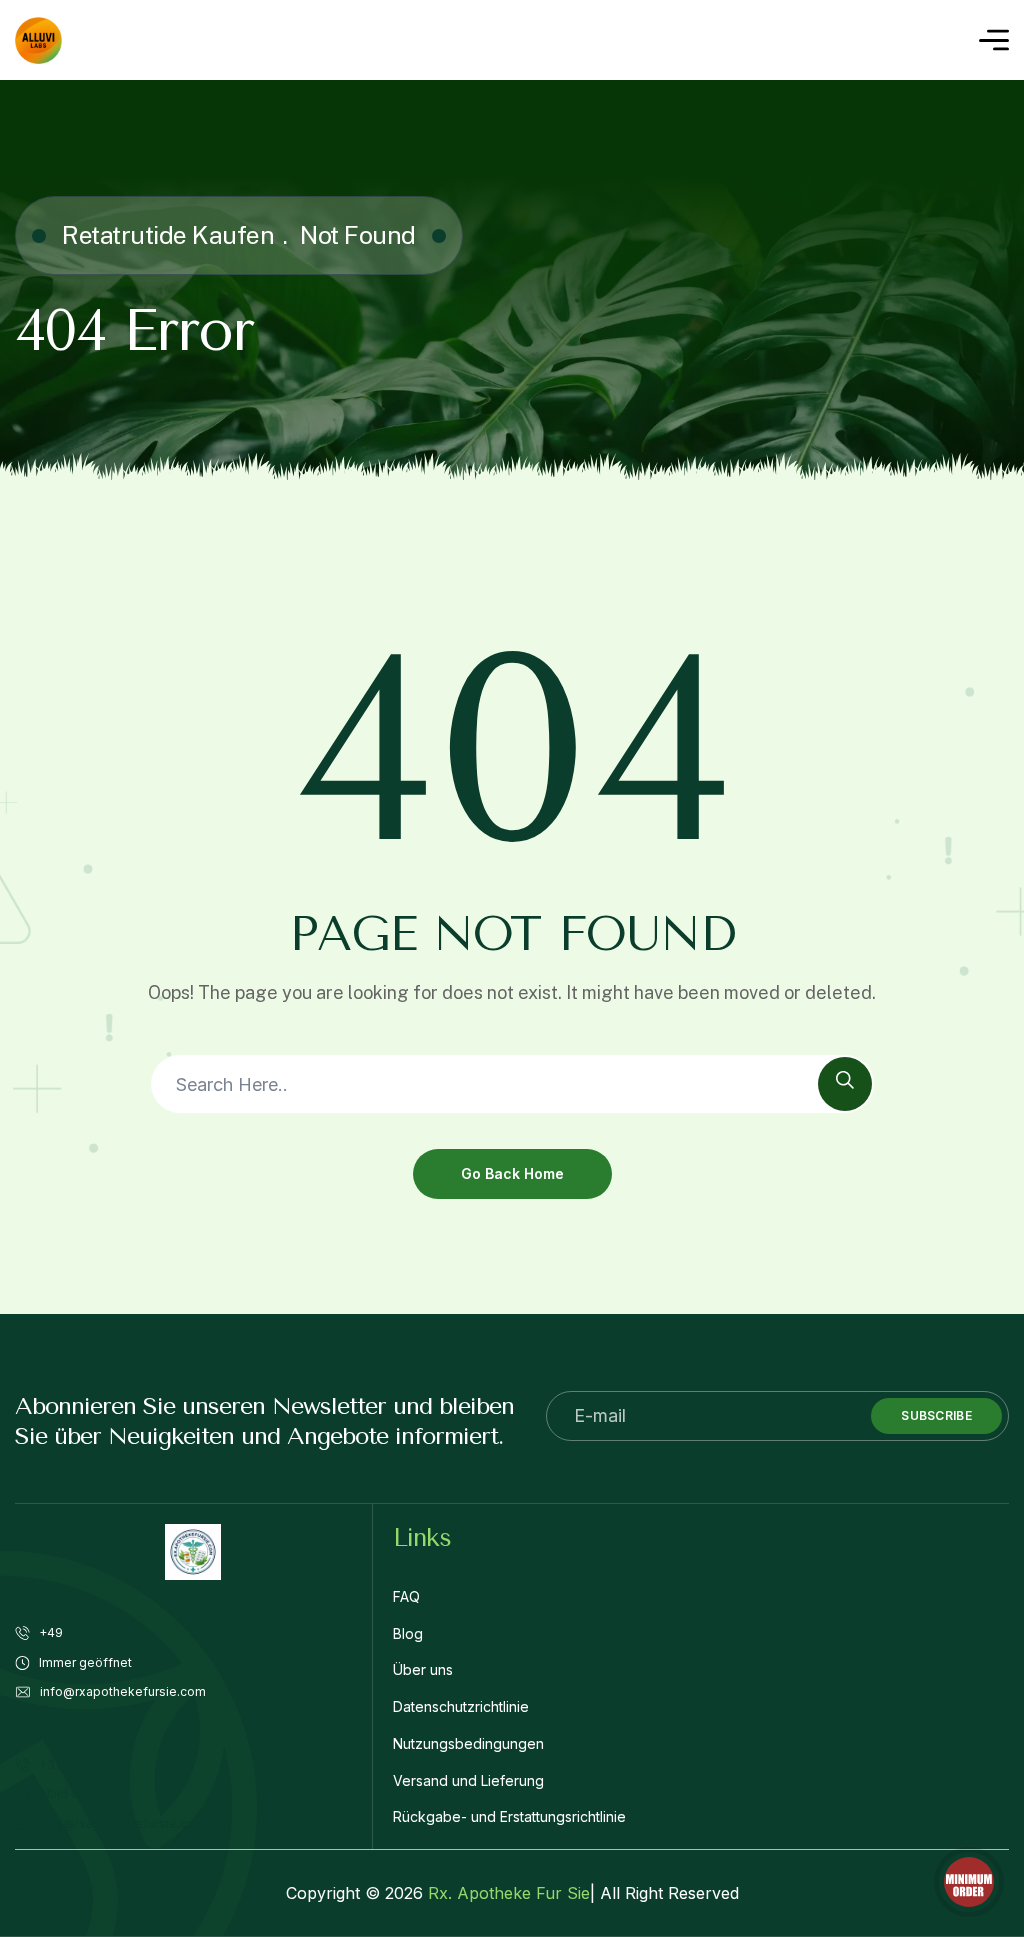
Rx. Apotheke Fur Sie (509, 1893)
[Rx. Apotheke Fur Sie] (38, 40)
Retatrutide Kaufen (168, 235)
